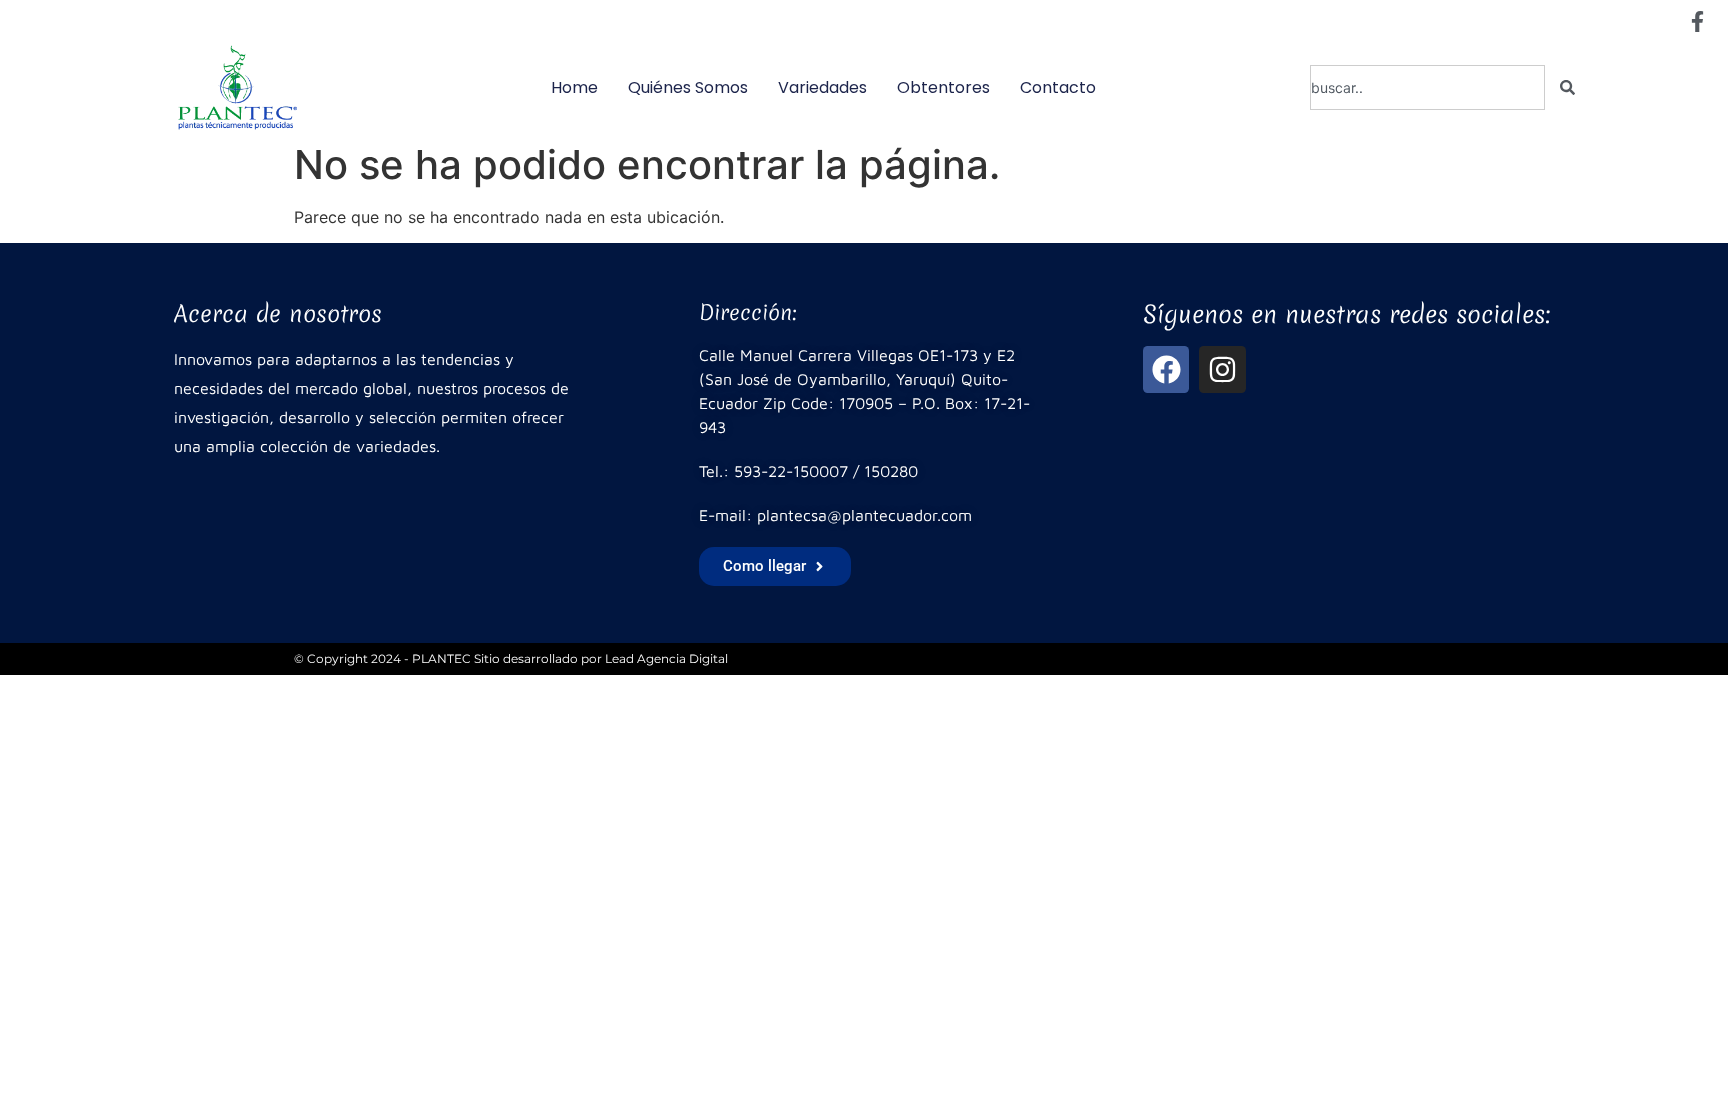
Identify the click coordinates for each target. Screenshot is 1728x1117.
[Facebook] (1166, 369)
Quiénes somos (688, 87)
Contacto (1058, 87)
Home (574, 87)
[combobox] (1427, 87)
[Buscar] (1567, 87)
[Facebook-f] (1697, 21)
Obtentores (943, 87)
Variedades (822, 87)
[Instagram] (1222, 369)
